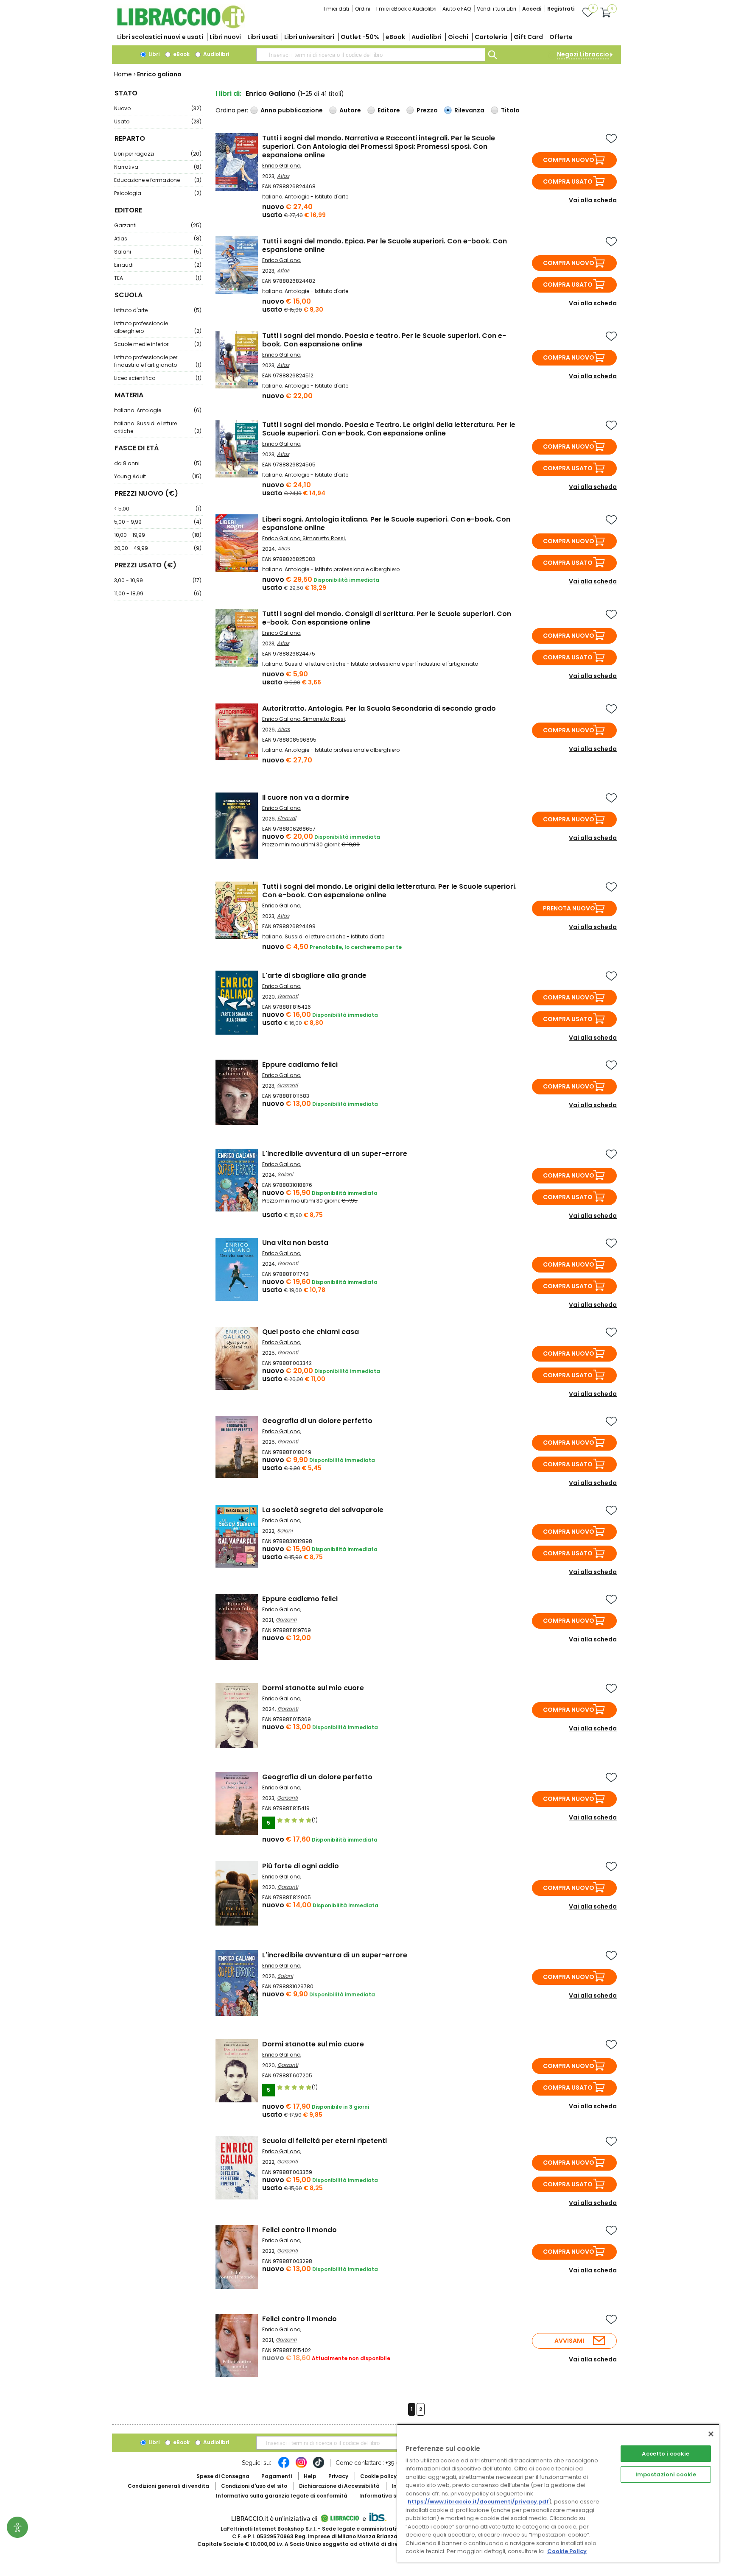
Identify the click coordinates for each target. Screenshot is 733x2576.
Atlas (158, 239)
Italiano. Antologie (158, 410)
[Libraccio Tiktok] (319, 2467)
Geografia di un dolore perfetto (317, 1421)
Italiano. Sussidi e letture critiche (158, 427)
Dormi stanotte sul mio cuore (313, 1688)
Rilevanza (469, 110)
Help (310, 2476)
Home (123, 74)
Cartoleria (491, 37)
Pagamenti (277, 2476)
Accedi (532, 9)
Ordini (363, 9)
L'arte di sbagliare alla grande (314, 975)
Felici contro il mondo (299, 2230)
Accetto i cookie (666, 2454)
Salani (158, 252)
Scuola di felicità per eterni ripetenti (325, 2141)
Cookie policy (378, 2476)
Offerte (561, 37)
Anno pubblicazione (292, 110)
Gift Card (528, 37)
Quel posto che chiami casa (311, 1332)
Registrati (561, 9)
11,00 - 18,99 (158, 593)
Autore (350, 110)
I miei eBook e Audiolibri (406, 9)
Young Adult (158, 476)
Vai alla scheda (593, 200)
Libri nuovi (225, 37)
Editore (389, 110)
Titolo (510, 110)
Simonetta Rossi (324, 538)
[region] (558, 2493)
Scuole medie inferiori (158, 344)
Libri (153, 54)
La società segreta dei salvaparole (323, 1510)
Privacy (338, 2476)
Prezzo (427, 110)
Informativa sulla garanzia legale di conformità (282, 2496)
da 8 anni (158, 463)
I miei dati (336, 9)
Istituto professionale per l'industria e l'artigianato (158, 361)
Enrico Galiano (281, 166)
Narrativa (158, 167)
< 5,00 (158, 509)
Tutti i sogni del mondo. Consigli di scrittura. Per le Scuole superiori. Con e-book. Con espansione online (387, 618)
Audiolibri (427, 37)
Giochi (458, 37)
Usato (158, 121)
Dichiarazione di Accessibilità (339, 2486)
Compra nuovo (569, 160)
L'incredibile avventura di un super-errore (335, 1154)
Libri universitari (309, 37)
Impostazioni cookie (666, 2474)
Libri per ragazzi (158, 154)
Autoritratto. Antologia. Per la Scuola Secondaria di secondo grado (379, 708)
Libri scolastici (160, 37)
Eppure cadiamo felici (300, 1065)
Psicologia (158, 193)
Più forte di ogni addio (301, 1866)
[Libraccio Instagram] (301, 2467)
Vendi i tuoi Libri (497, 9)
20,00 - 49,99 (158, 548)
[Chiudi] (711, 2434)
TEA (158, 278)
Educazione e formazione (158, 180)
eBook (395, 37)
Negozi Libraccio (583, 54)
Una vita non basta (295, 1243)
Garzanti (158, 225)
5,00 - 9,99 (158, 522)
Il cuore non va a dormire (306, 797)
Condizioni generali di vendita (168, 2486)
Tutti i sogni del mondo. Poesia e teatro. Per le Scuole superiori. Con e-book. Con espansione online (384, 340)
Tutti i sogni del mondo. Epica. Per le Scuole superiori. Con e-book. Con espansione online (385, 245)
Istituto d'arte (158, 310)
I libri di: (228, 93)
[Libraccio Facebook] (284, 2467)
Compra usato (568, 181)
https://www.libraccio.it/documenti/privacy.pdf (478, 2502)
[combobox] (371, 55)
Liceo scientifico (158, 378)
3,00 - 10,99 (158, 580)
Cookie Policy (567, 2551)
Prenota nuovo (569, 908)
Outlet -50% (360, 37)
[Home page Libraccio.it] (181, 27)
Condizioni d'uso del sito (254, 2486)
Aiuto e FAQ (457, 9)
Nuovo (158, 108)
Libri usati (263, 37)
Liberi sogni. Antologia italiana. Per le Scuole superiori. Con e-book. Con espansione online (386, 523)
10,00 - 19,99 (158, 535)
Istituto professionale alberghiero (158, 327)
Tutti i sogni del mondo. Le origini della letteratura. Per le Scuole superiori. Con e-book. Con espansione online (389, 891)
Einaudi (158, 265)
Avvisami (569, 2341)
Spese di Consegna (223, 2476)
